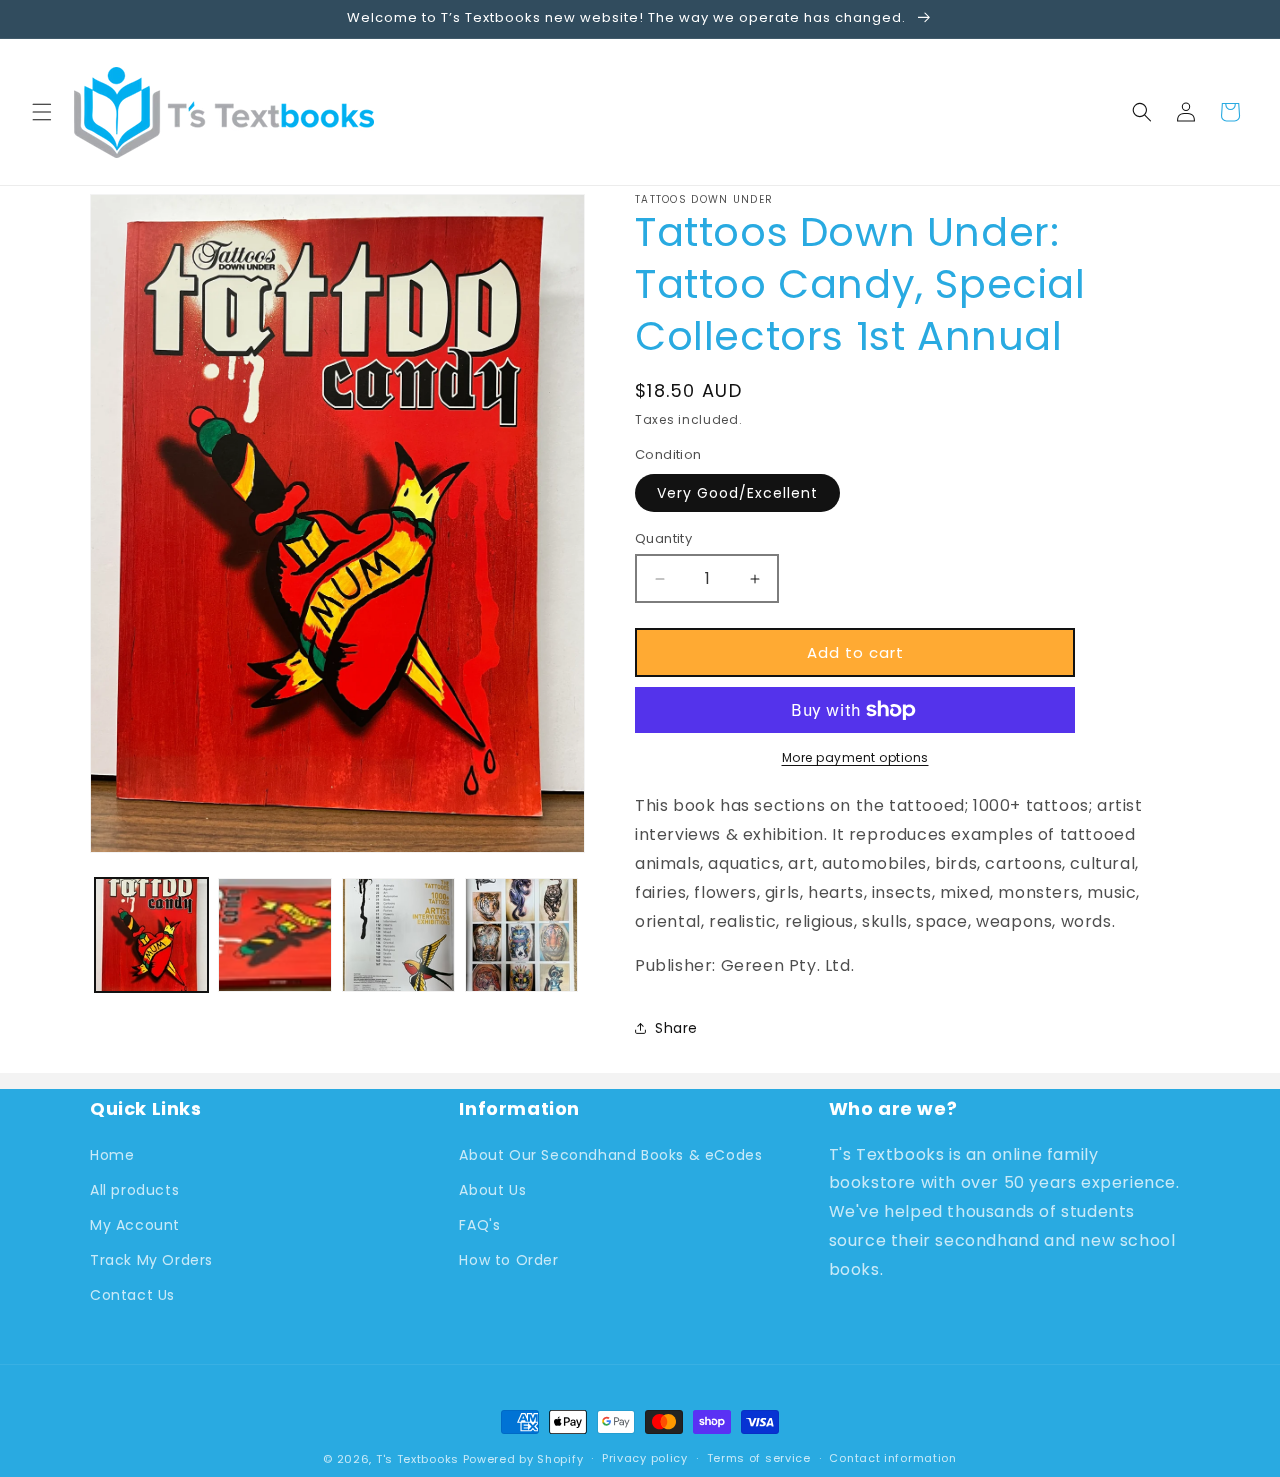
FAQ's (479, 1225)
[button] (42, 112)
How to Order (508, 1260)
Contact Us (132, 1295)
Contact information (892, 1458)
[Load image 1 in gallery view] (151, 934)
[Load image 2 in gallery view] (274, 934)
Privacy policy (645, 1458)
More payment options (855, 757)
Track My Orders (151, 1260)
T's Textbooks (417, 1459)
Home (112, 1155)
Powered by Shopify (523, 1459)
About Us (492, 1190)
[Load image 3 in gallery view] (398, 934)
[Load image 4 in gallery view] (521, 934)
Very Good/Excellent (737, 493)
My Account (135, 1225)
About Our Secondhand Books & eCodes (610, 1155)
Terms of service (759, 1458)
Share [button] (676, 1028)
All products (134, 1190)
